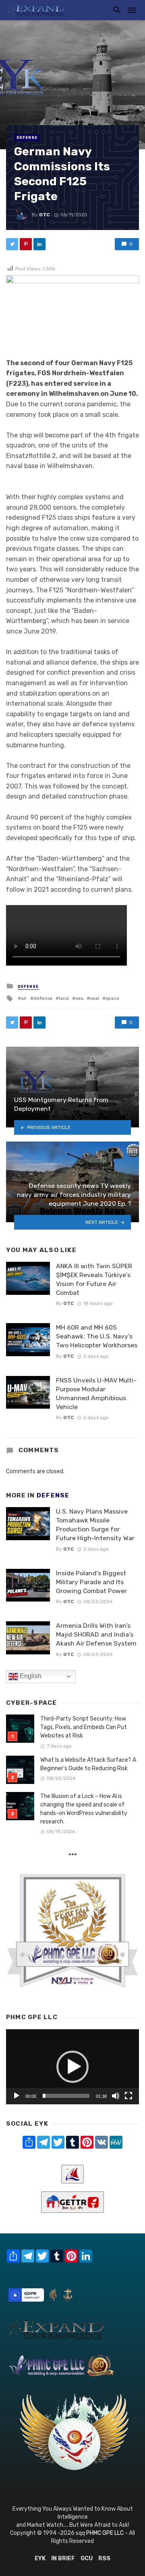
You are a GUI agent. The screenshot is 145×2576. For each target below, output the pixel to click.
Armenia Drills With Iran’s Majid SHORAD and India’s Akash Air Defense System (96, 1634)
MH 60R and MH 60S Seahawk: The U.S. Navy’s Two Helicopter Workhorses (97, 1336)
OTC (45, 215)
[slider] (66, 2096)
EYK (40, 2558)
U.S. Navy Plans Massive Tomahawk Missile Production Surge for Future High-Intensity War (95, 1525)
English (30, 1676)
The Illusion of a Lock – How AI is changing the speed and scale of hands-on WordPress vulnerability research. (84, 1809)
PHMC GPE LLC (105, 2533)
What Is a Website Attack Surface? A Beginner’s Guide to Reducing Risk (88, 1764)
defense (43, 998)
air (24, 998)
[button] (72, 2067)
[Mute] (116, 2096)
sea (79, 998)
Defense (27, 138)
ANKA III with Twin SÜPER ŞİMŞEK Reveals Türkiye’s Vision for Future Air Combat (94, 1279)
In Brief (63, 2558)
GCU (87, 2558)
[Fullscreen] (128, 2096)
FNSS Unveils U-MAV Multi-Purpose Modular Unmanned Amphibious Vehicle (96, 1394)
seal (94, 998)
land (64, 998)
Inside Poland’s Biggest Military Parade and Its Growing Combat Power (91, 1582)
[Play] (17, 2096)
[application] (72, 2067)
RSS (104, 2558)
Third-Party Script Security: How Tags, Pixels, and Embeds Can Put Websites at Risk (84, 1727)
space (112, 998)
